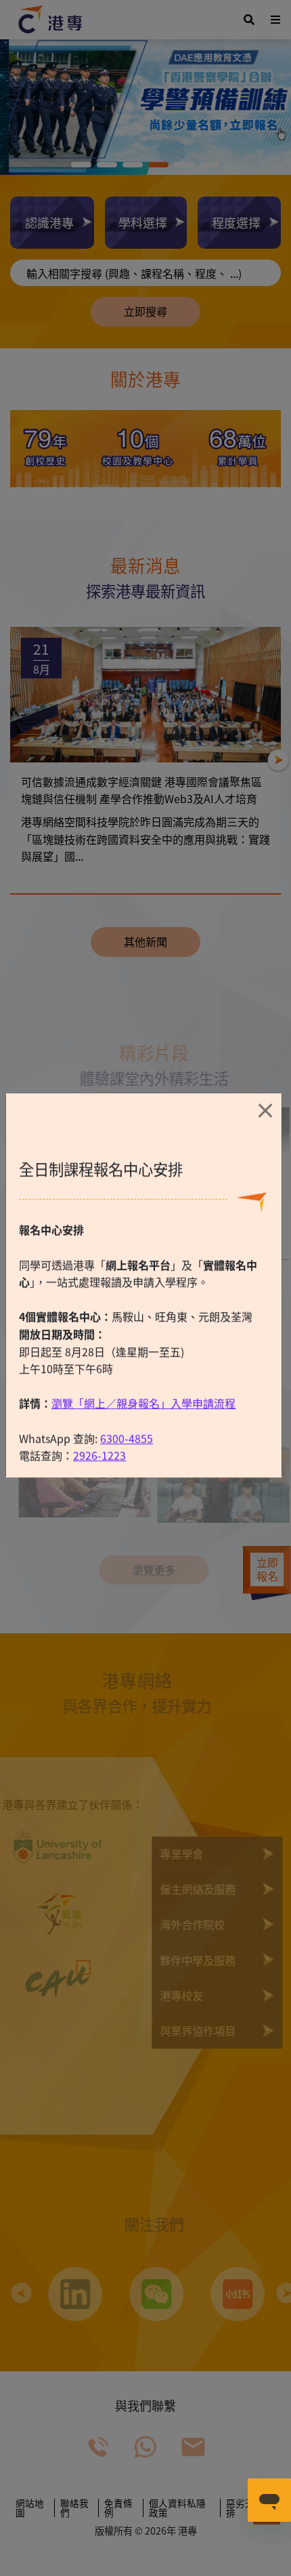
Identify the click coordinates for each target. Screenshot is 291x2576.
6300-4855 (127, 1481)
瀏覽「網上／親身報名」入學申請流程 (143, 1446)
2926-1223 (99, 1498)
